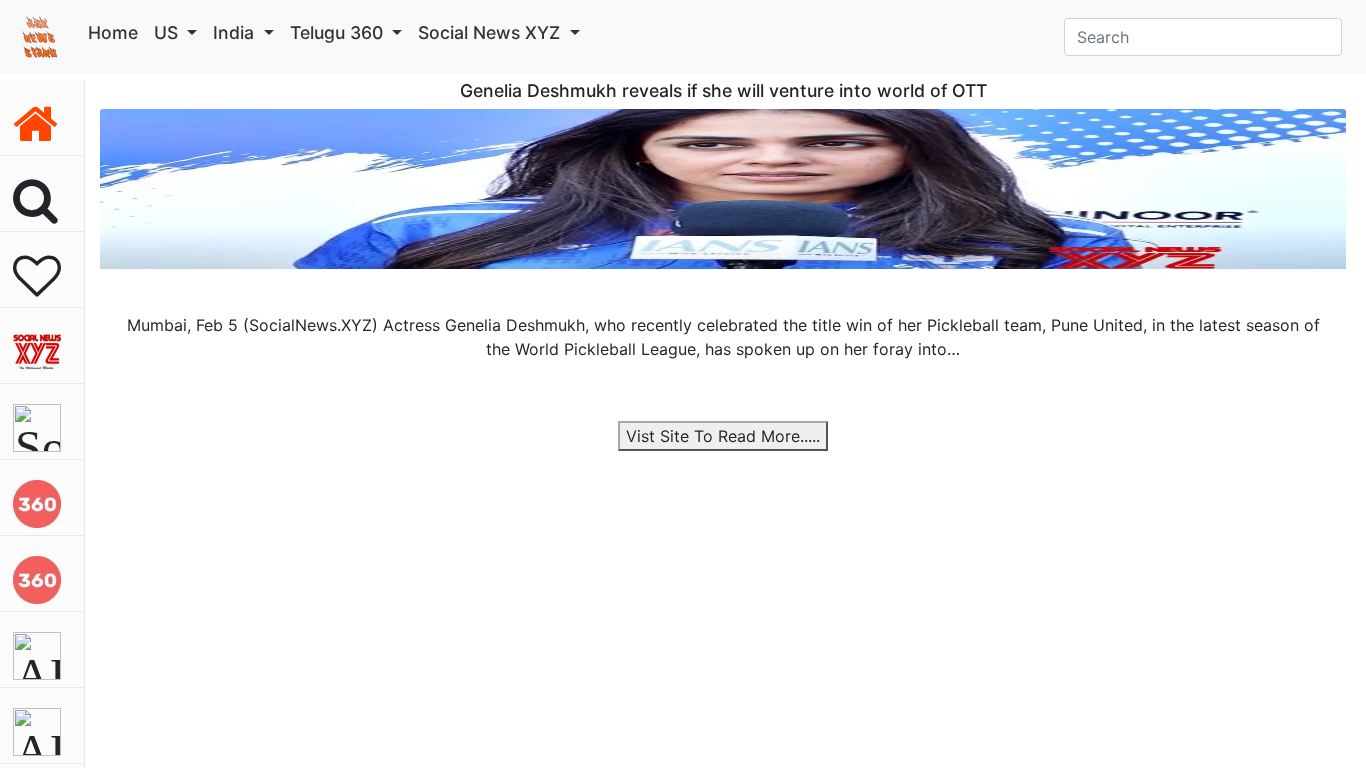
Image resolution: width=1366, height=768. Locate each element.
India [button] (236, 32)
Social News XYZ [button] (491, 32)
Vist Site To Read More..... (723, 436)
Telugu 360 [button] (339, 32)
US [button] (168, 32)
